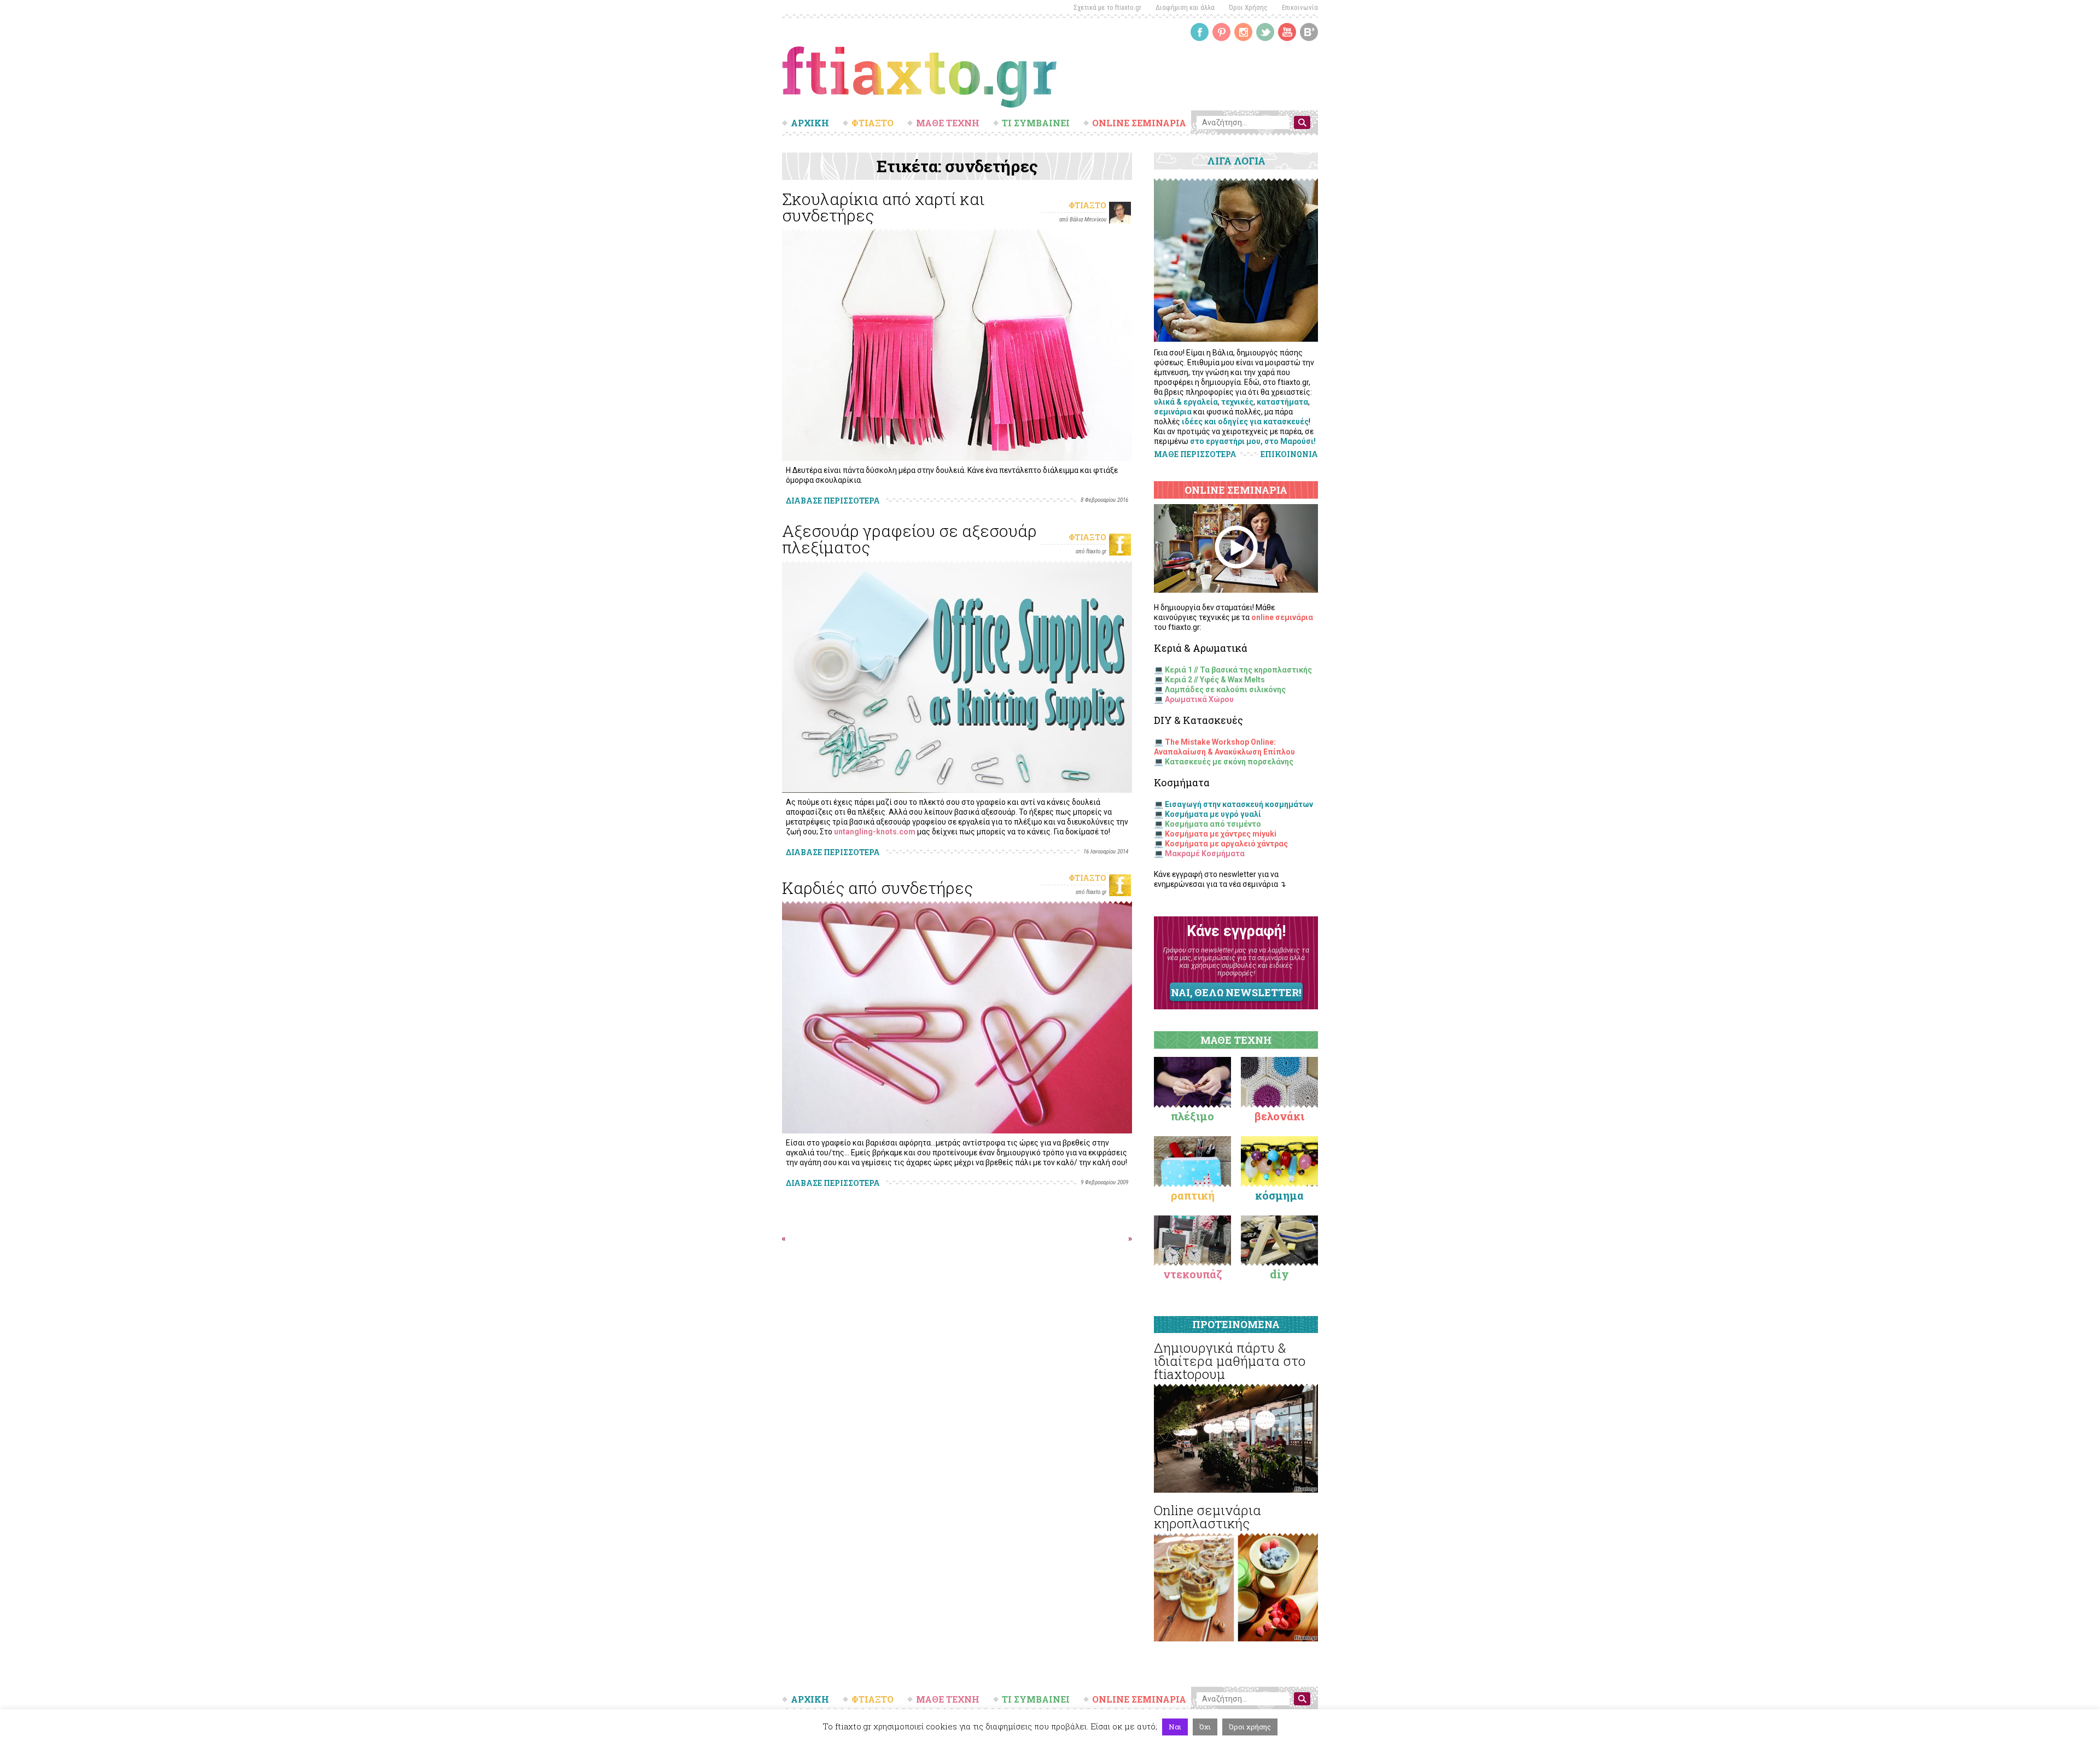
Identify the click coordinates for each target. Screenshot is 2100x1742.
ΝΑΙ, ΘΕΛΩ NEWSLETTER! (1236, 992)
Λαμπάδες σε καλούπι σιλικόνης (1225, 689)
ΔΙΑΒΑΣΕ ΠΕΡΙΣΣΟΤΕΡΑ (833, 501)
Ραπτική (1193, 1195)
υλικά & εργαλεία (1186, 402)
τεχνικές (1237, 402)
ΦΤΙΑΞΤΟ (873, 123)
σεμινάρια (1173, 412)
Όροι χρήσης (1250, 1727)
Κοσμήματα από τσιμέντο (1213, 824)
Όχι (1205, 1727)
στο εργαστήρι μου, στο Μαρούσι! (1253, 441)
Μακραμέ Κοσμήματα (1205, 854)
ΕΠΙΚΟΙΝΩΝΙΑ (1289, 454)
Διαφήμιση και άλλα (1185, 7)
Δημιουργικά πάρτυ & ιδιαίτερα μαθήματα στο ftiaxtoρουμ (1230, 1361)
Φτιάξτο (1087, 205)
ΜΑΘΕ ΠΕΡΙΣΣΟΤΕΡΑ (1195, 454)
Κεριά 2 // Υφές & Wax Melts (1215, 680)
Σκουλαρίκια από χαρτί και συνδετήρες (883, 207)
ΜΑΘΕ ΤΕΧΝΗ (948, 123)
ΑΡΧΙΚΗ (810, 123)
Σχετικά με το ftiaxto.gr (1107, 7)
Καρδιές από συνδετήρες (877, 888)
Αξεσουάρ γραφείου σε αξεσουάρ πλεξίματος (909, 539)
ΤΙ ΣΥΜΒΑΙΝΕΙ (1036, 123)
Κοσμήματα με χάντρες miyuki (1221, 834)
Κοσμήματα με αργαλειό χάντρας (1226, 844)
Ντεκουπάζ (1193, 1274)
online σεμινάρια (1282, 617)
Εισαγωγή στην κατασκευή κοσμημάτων (1239, 804)
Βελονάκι (1279, 1116)
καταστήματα (1282, 402)
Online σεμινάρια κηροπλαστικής (1207, 1517)
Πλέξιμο (1192, 1116)
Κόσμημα (1279, 1195)
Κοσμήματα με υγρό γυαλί (1213, 814)
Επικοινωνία (1300, 7)
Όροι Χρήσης (1248, 7)
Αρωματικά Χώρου (1199, 699)
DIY (1279, 1274)
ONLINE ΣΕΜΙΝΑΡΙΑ (1139, 123)
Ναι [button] (1175, 1727)
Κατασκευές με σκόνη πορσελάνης (1229, 762)
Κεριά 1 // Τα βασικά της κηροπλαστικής (1238, 670)
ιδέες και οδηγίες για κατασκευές (1245, 422)
